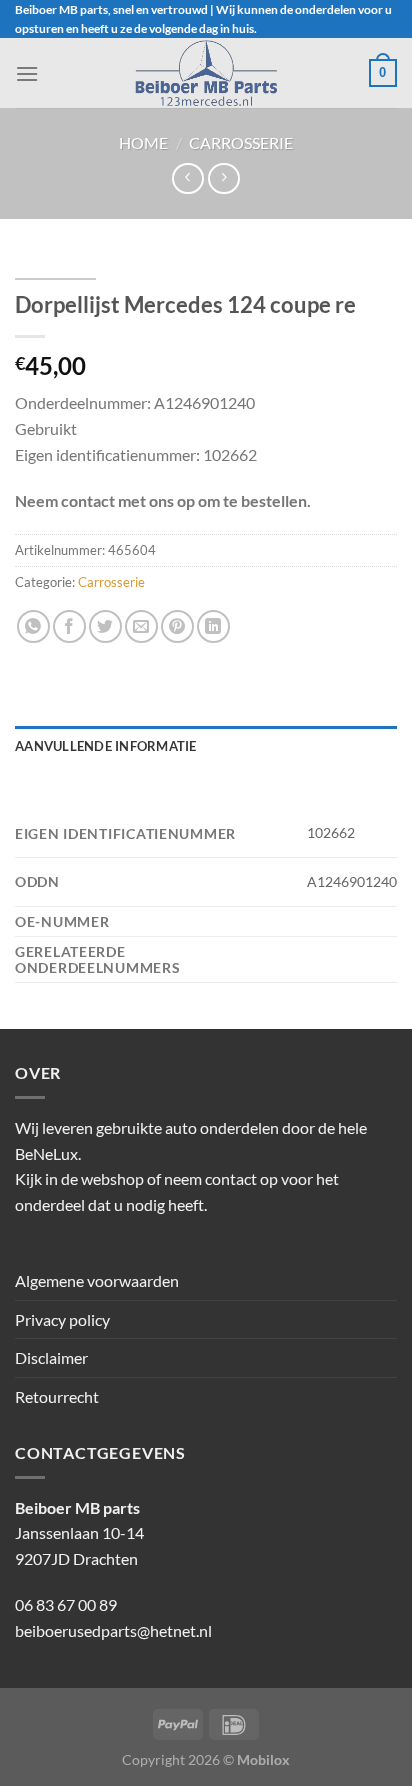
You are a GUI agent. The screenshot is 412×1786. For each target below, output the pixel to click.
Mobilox (263, 1759)
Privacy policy (62, 1319)
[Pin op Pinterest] (177, 626)
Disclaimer (51, 1357)
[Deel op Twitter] (105, 626)
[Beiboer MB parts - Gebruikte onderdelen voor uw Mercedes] (206, 73)
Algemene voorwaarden (97, 1280)
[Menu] (27, 73)
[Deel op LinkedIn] (213, 626)
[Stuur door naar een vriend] (141, 626)
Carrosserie (241, 142)
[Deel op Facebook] (69, 626)
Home (143, 142)
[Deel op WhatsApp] (33, 626)
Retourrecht (57, 1396)
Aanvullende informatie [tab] (106, 746)
